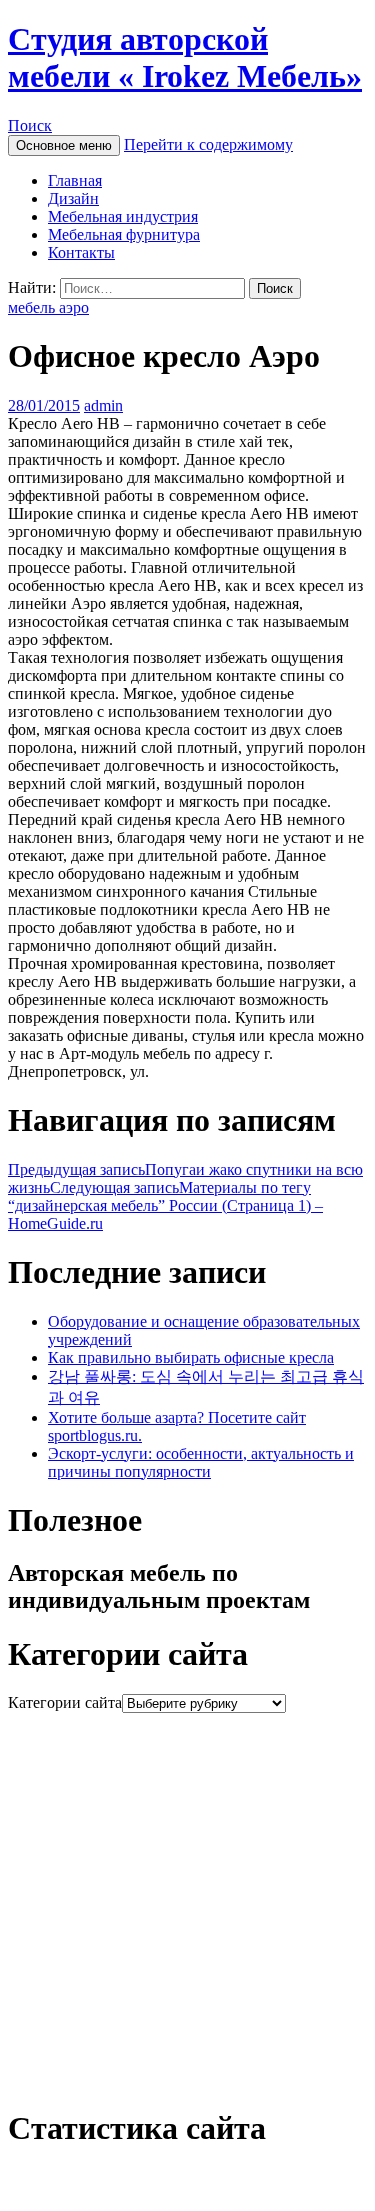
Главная (75, 180)
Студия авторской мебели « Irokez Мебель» (185, 57)
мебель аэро (48, 307)
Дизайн (73, 198)
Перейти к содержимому (208, 144)
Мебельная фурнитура (124, 234)
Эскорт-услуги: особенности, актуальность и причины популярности (201, 1462)
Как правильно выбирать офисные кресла (191, 1357)
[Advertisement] (187, 1900)
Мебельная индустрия (123, 216)
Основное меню (64, 145)
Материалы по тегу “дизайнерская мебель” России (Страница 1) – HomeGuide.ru (165, 1205)
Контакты (81, 252)
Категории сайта (65, 1702)
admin (103, 405)
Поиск (30, 125)
